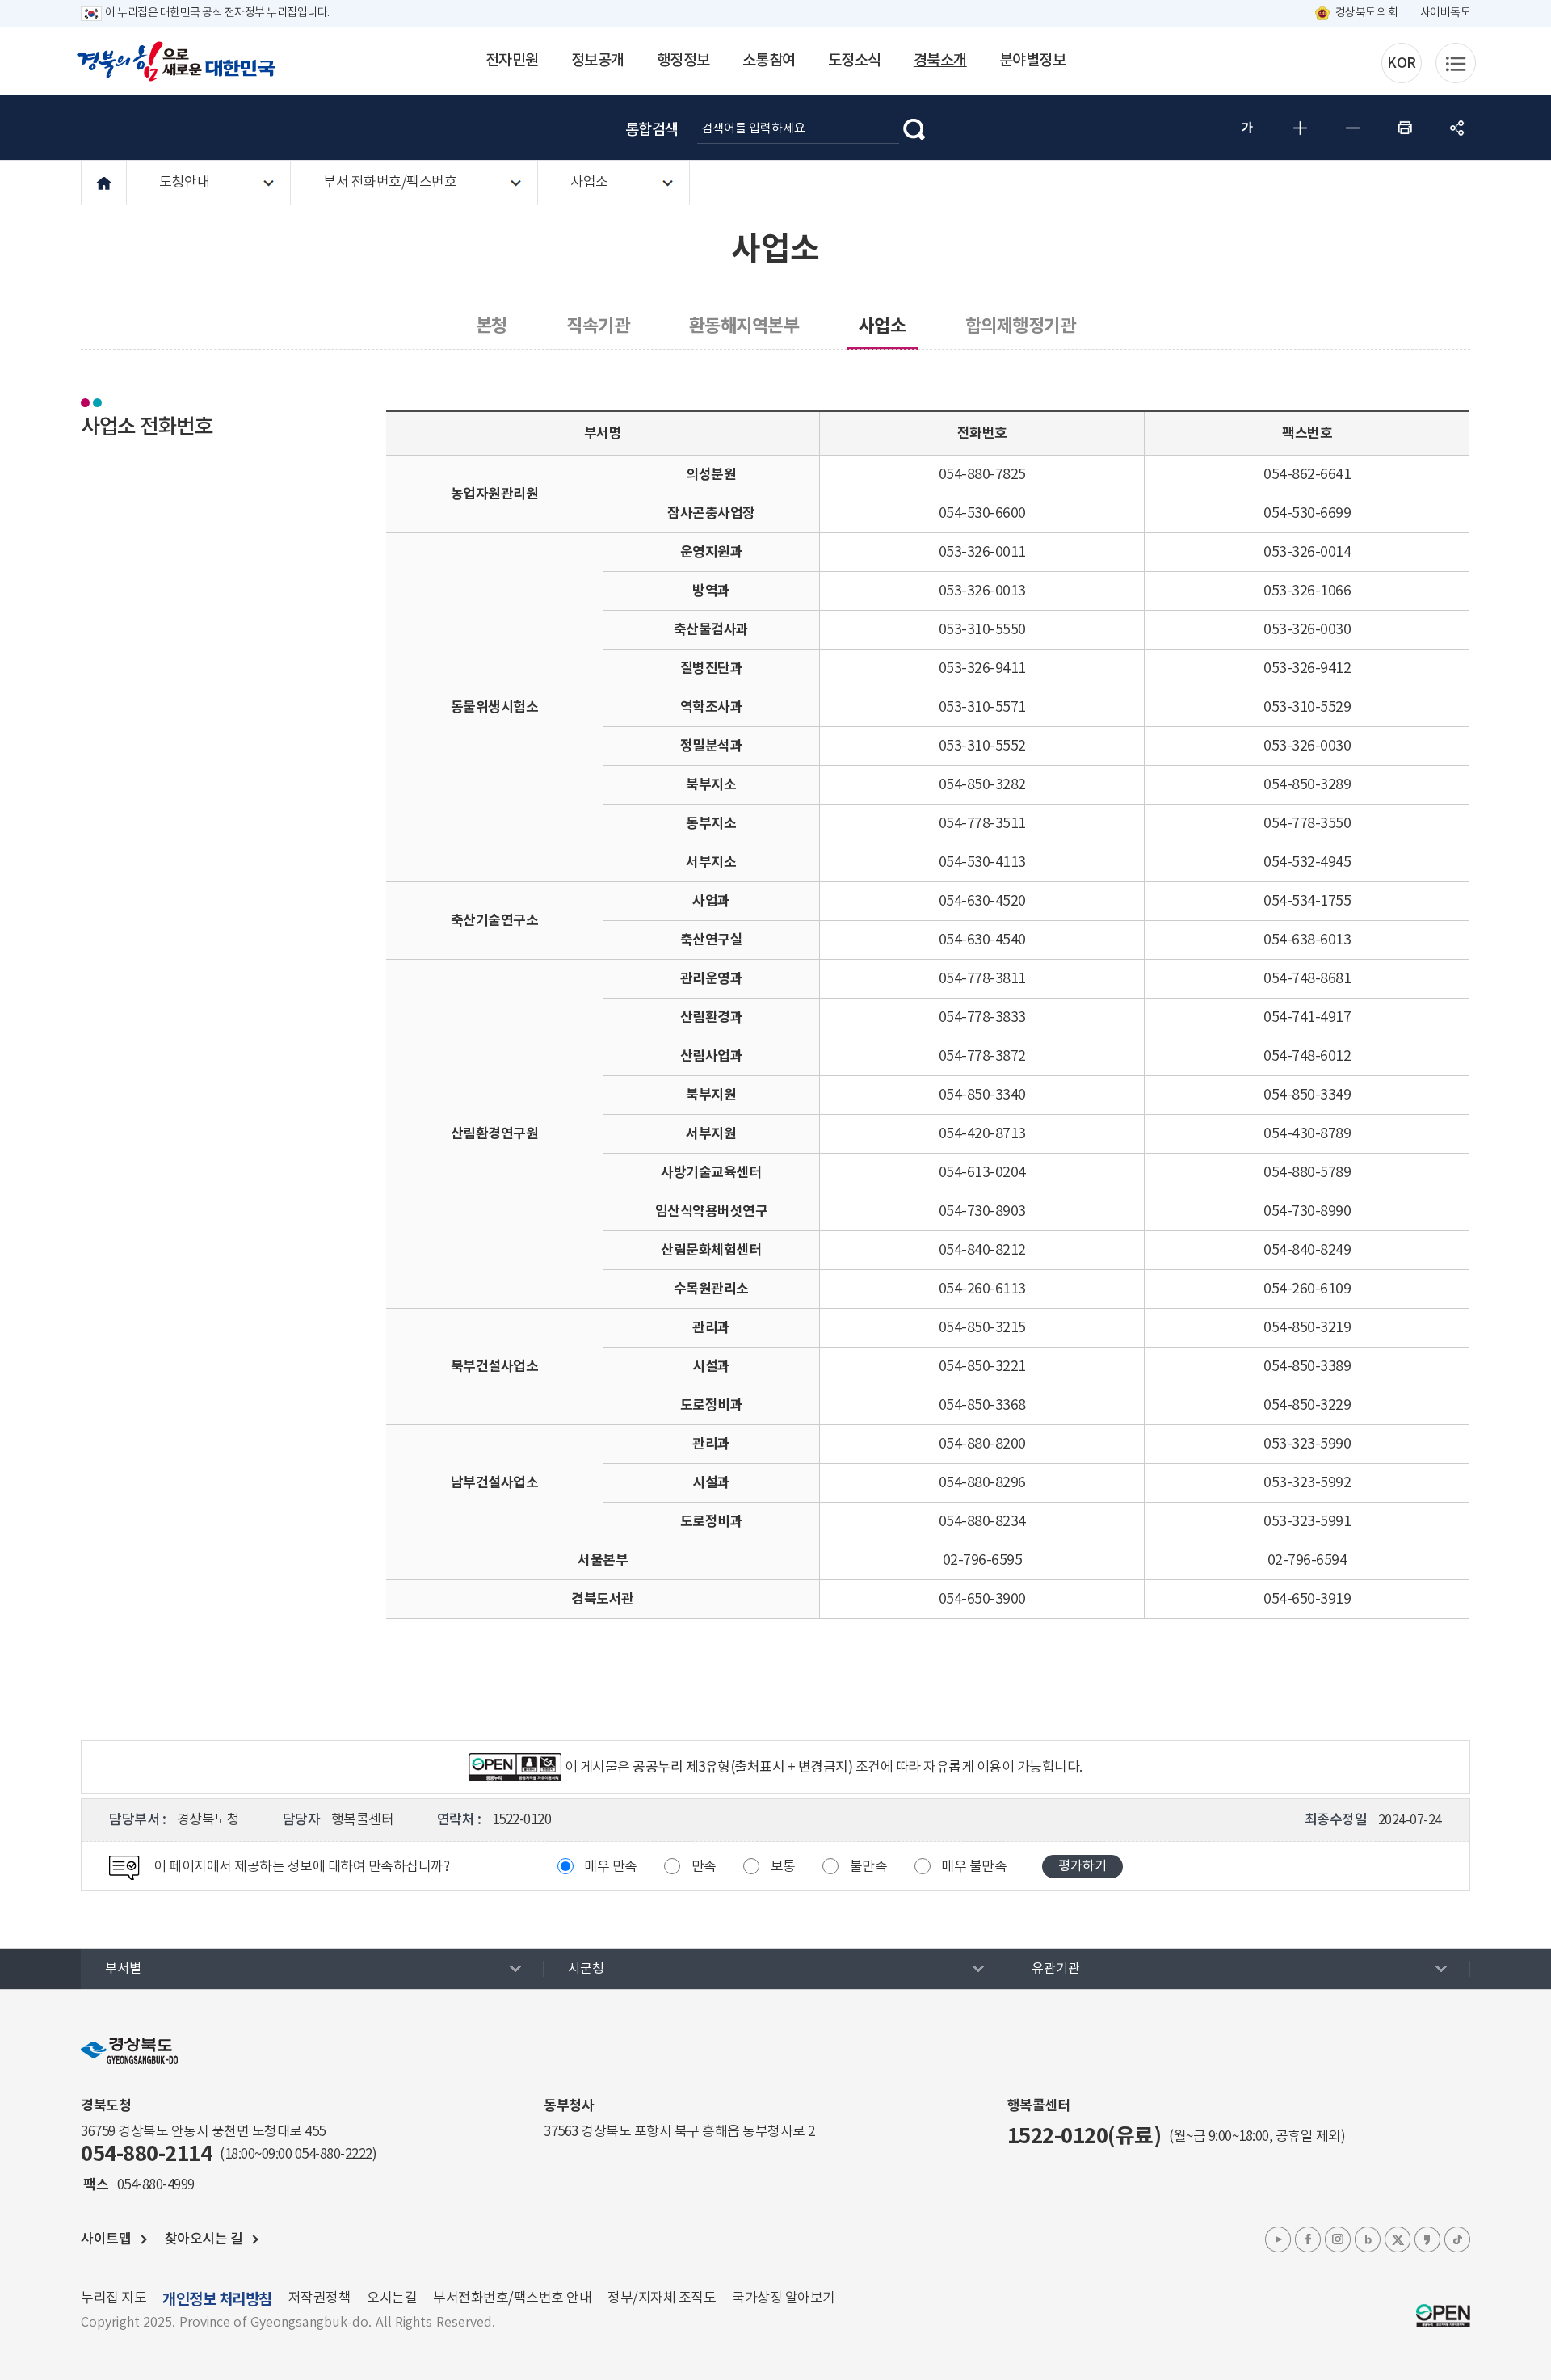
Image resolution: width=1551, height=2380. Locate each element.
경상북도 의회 (1367, 13)
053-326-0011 (982, 552)
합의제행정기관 (1021, 326)
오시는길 (392, 2298)
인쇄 (1405, 128)
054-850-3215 (982, 1328)
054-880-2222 (334, 2155)
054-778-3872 (982, 1056)
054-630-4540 (982, 940)
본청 (492, 326)
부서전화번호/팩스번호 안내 (512, 2298)
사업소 (589, 183)
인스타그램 (1338, 2239)
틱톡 (1457, 2239)
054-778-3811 (982, 979)
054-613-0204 (982, 1173)
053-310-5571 (982, 707)
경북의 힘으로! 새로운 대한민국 (176, 61)
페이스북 (1308, 2239)
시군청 (586, 1969)
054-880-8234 (982, 1522)
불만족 (869, 1867)
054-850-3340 (982, 1095)
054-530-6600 (982, 513)
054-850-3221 (982, 1367)
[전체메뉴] (1456, 63)
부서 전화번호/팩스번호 (390, 183)
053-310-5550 (982, 630)
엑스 (1398, 2239)
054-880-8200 (982, 1444)
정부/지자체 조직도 (662, 2298)
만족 (704, 1867)
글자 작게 (1352, 128)
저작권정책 (320, 2298)
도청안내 (184, 183)
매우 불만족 (974, 1867)
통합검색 (652, 130)
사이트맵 (106, 2239)
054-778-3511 (982, 824)
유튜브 (1278, 2239)
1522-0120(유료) (1084, 2136)
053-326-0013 (982, 591)
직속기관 (598, 326)
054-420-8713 (982, 1134)
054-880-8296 (982, 1483)
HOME (104, 183)
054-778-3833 (982, 1018)
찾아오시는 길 (204, 2239)
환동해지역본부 (744, 326)
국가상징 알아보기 (784, 2298)
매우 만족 (611, 1867)
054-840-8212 (982, 1250)
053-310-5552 (982, 746)
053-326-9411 (982, 669)
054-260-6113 (982, 1289)
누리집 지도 (113, 2298)
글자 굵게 (1247, 128)
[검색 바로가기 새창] (914, 128)
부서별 (123, 1969)
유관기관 (1056, 1969)
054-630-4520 (982, 901)
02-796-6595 (983, 1560)
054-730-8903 (982, 1211)
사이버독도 (1446, 13)
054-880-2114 (146, 2154)
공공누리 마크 (1443, 2316)
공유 (1457, 128)
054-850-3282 (982, 785)
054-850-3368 (982, 1405)
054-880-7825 (982, 475)
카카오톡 (1427, 2239)
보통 (783, 1867)
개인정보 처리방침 (217, 2300)
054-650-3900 (982, 1599)
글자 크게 (1300, 128)
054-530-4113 (982, 862)
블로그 (1368, 2239)
